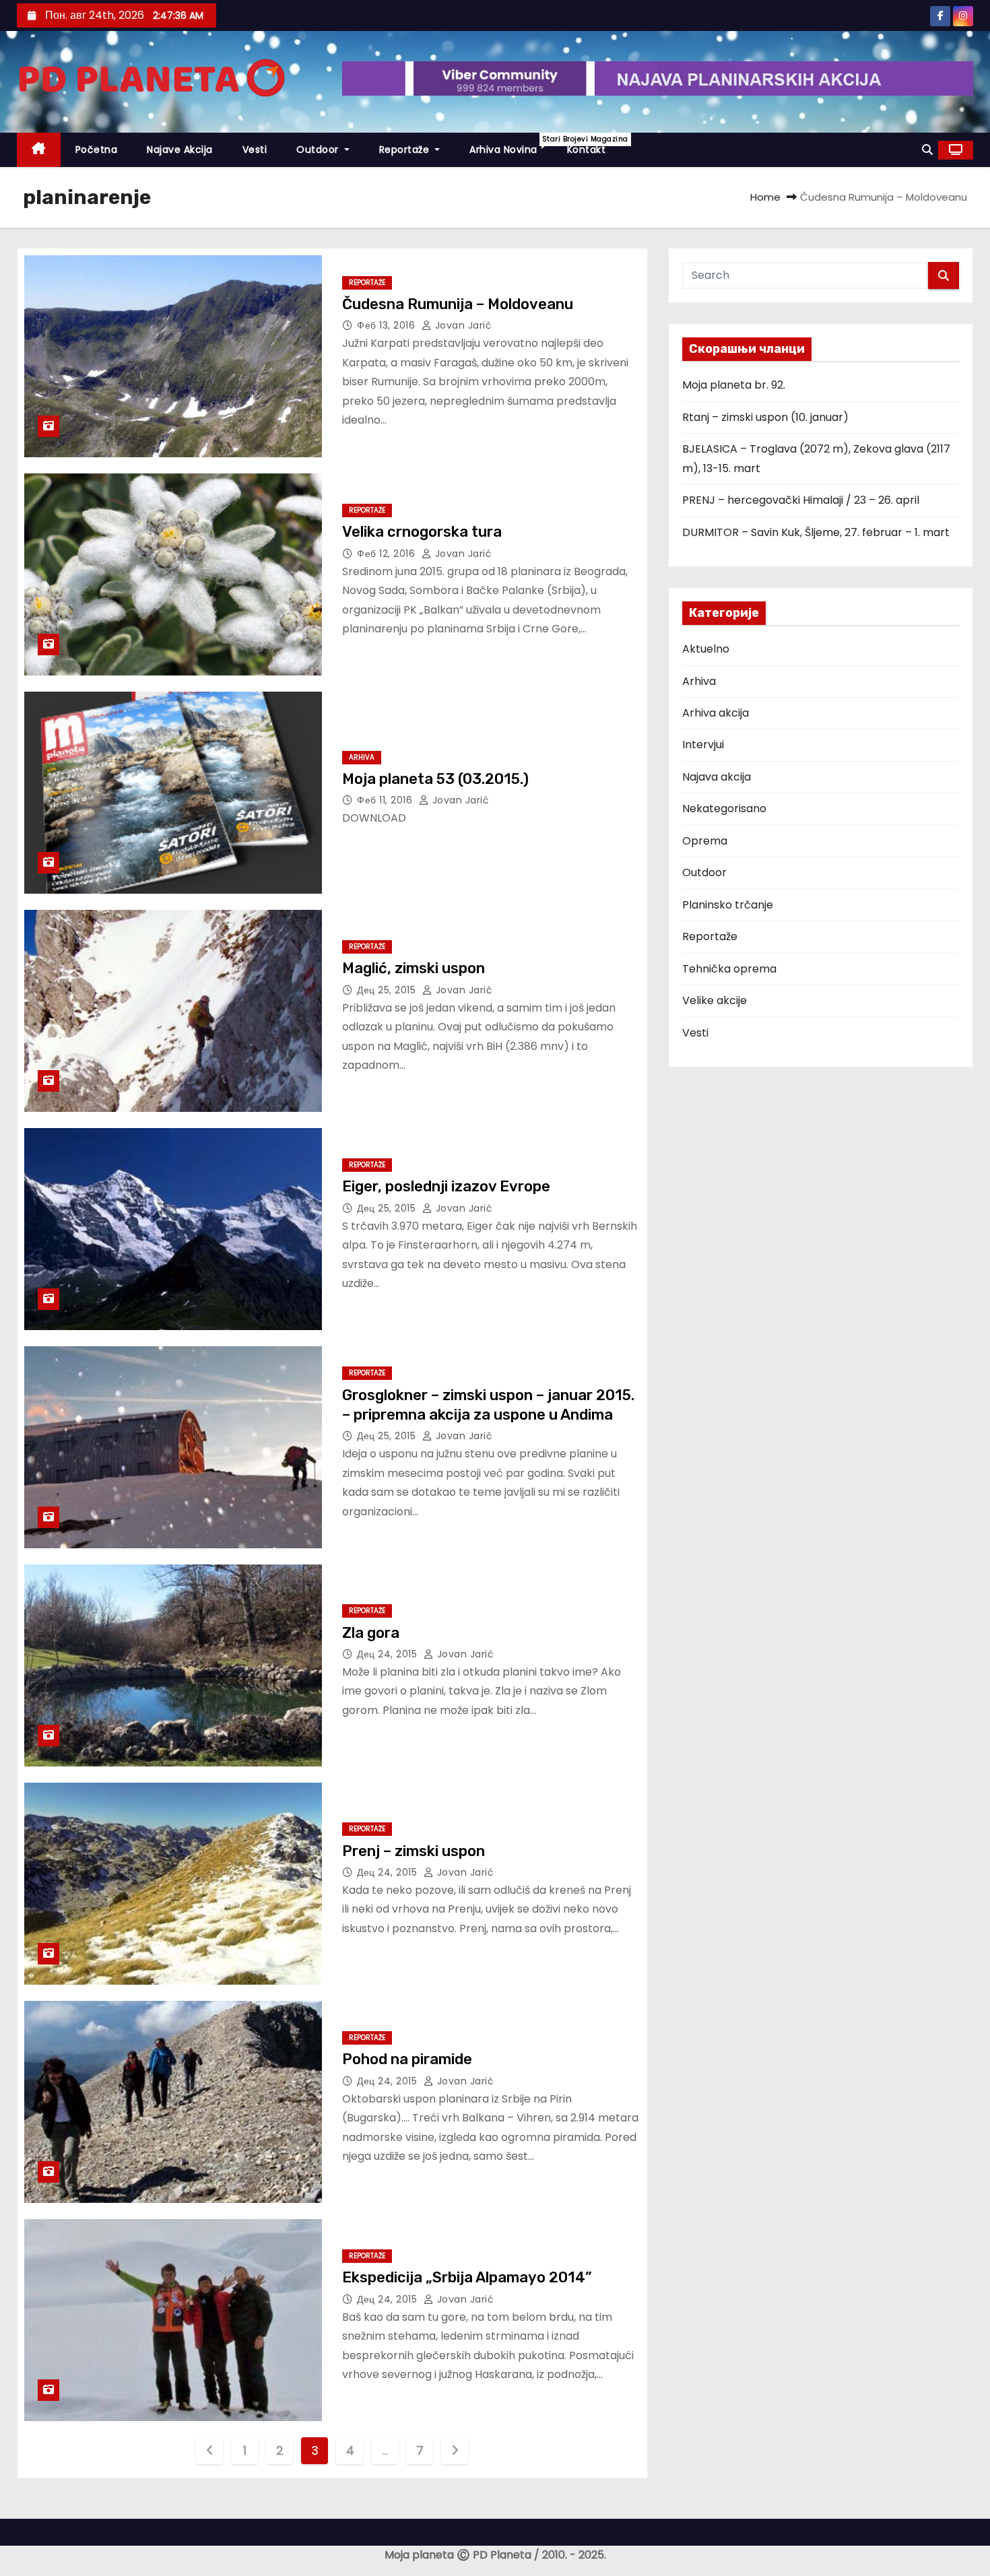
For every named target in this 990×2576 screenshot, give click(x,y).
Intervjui (703, 745)
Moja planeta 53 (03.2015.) (435, 779)
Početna (97, 150)
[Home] (39, 150)
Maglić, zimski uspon (414, 968)
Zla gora (371, 1633)
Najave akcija (180, 150)
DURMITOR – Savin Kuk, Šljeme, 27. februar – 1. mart (816, 532)
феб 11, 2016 (386, 800)
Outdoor (319, 150)
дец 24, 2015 (389, 1654)
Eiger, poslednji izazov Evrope (446, 1186)
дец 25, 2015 (388, 990)
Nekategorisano (724, 808)
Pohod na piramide (407, 2059)
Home (765, 197)
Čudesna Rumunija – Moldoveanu (458, 304)
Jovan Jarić (462, 325)
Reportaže (406, 150)
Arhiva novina (511, 145)
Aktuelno (706, 649)
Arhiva (362, 757)
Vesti (255, 150)
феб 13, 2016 (388, 325)
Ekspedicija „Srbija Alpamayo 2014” (467, 2277)
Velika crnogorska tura (422, 532)
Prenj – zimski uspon (414, 1851)
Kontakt (587, 150)
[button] (927, 150)
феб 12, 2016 (388, 554)
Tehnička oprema (729, 969)
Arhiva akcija (716, 713)
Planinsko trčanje (728, 905)
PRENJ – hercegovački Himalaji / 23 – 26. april (801, 500)
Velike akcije (715, 1000)
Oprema (705, 841)
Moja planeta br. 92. (734, 385)
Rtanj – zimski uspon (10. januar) (765, 417)
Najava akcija (717, 777)
